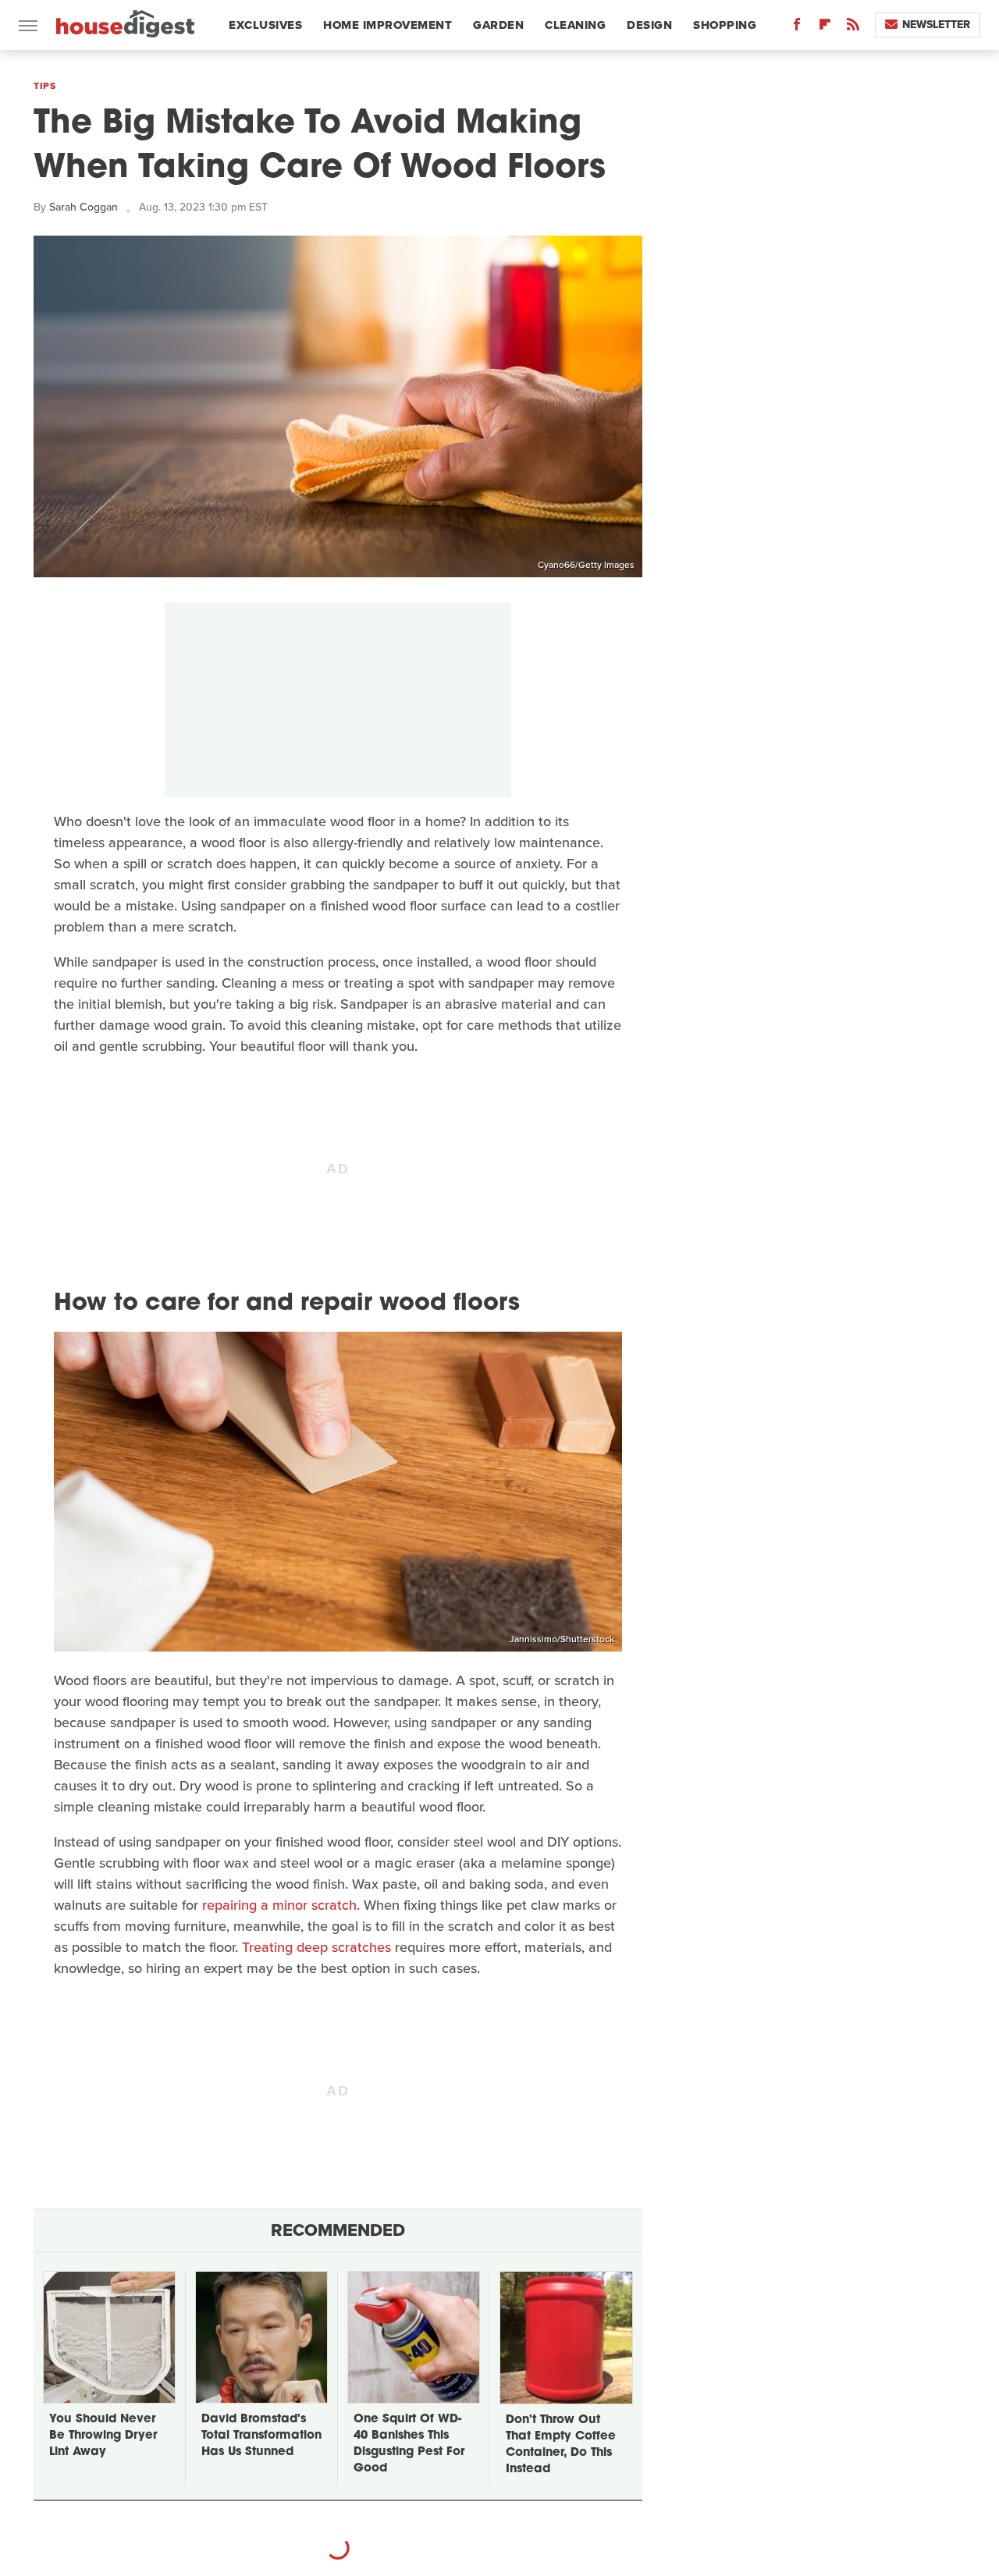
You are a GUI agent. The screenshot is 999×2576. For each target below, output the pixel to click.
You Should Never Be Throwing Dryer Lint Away (103, 2436)
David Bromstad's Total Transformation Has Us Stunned (261, 2436)
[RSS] (853, 28)
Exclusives (265, 25)
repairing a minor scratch (279, 1905)
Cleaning (575, 25)
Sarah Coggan (84, 207)
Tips (44, 86)
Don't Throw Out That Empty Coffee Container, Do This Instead (561, 2445)
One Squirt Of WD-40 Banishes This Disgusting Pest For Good (409, 2444)
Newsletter (936, 25)
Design (649, 25)
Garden (498, 25)
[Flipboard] (825, 28)
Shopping (725, 25)
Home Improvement (388, 25)
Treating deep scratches (316, 1947)
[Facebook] (797, 28)
